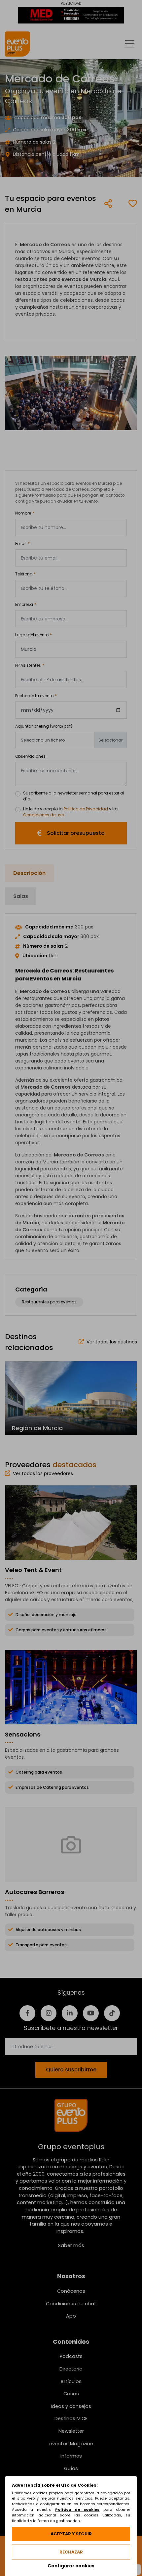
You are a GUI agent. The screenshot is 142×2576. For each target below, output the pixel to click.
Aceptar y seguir (71, 2534)
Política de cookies (77, 2509)
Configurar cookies (71, 2566)
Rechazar (71, 2552)
